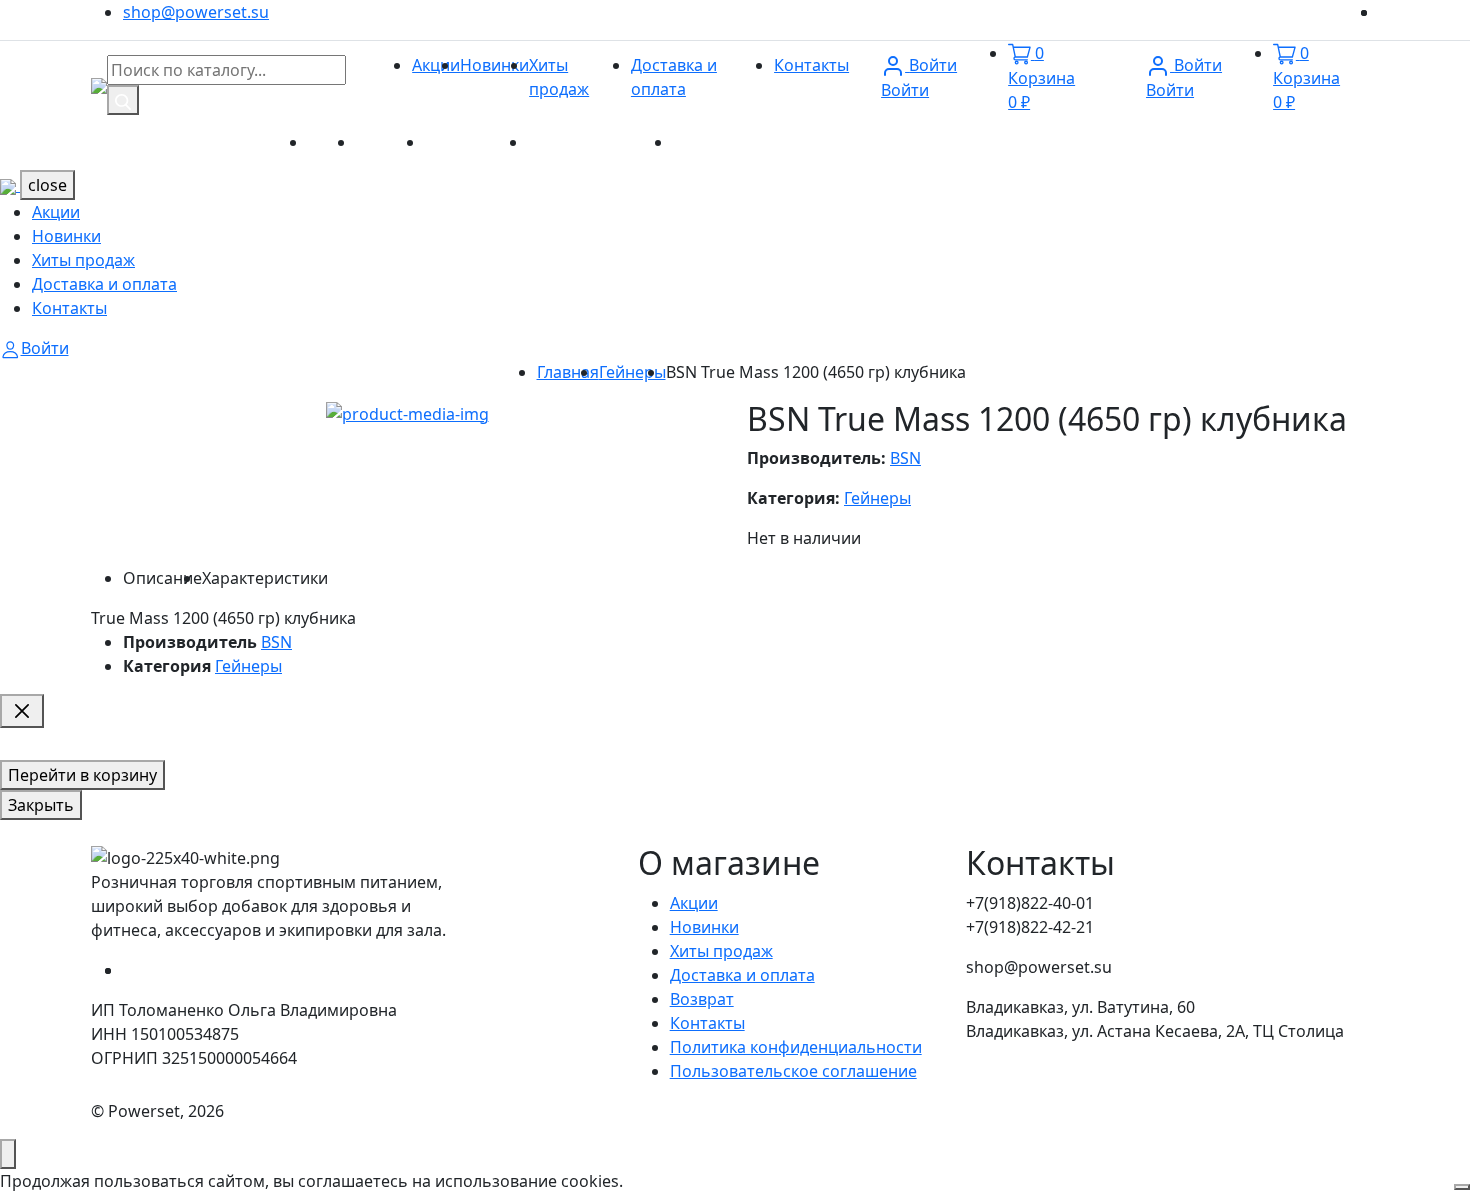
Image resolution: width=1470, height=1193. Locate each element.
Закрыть (41, 805)
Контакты (811, 65)
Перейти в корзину (82, 775)
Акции (436, 65)
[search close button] (22, 711)
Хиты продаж (476, 142)
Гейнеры (632, 372)
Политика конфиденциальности (796, 1047)
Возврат (702, 999)
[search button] (123, 100)
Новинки (494, 65)
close (47, 185)
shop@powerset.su (196, 12)
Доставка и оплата (600, 142)
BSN (905, 458)
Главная (568, 372)
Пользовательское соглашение (793, 1071)
